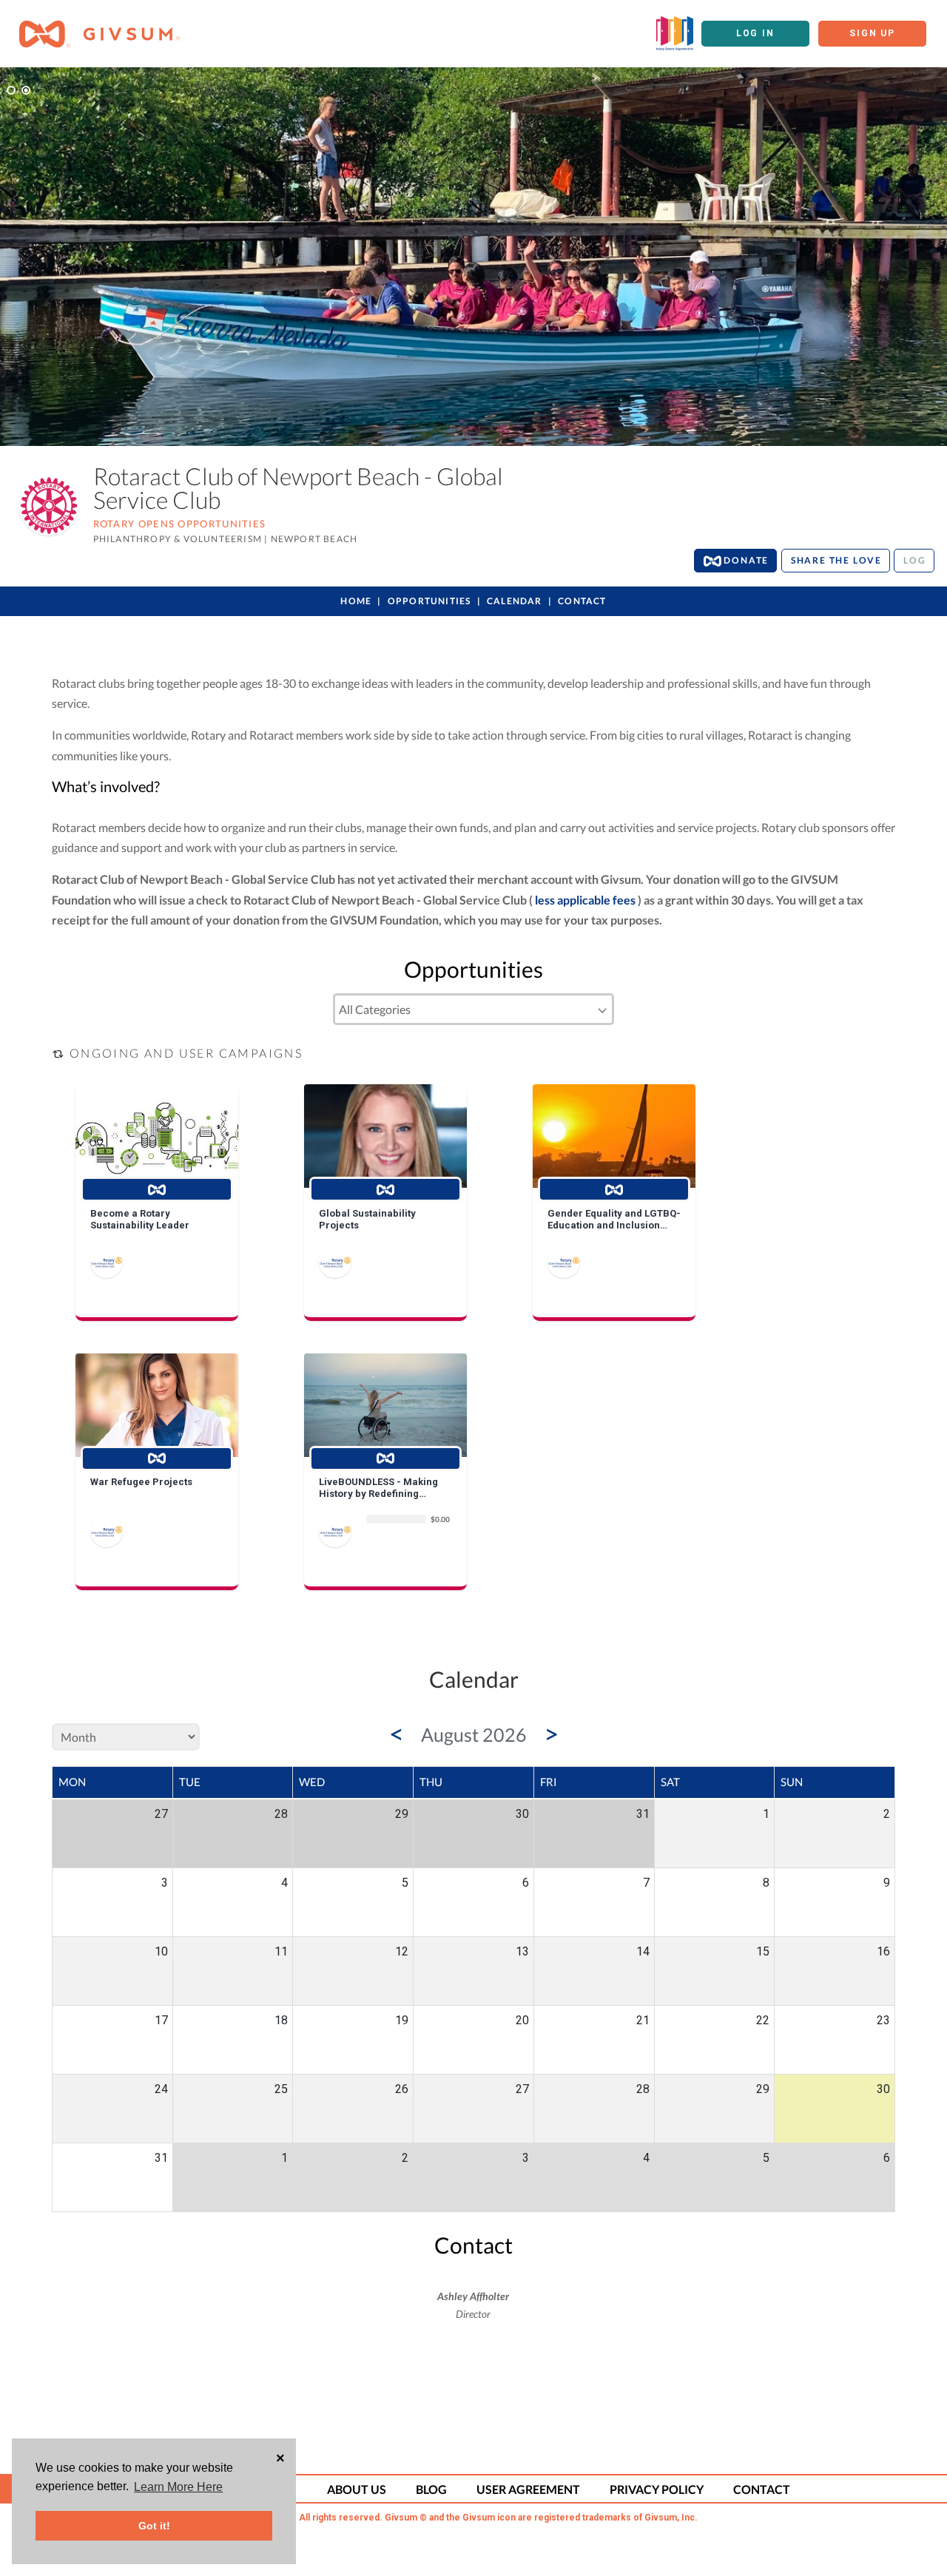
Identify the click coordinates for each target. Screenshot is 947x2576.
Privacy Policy (657, 2489)
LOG (914, 560)
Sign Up (872, 33)
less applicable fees (585, 900)
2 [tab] (26, 90)
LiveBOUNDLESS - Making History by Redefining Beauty (378, 1488)
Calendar (515, 601)
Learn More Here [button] (178, 2487)
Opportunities (429, 601)
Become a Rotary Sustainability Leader (140, 1219)
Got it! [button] (154, 2526)
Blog (431, 2489)
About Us (357, 2489)
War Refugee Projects (141, 1482)
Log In (755, 33)
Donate (745, 560)
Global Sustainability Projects (367, 1219)
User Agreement (528, 2489)
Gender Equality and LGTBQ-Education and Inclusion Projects (614, 1219)
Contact (582, 601)
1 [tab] (11, 90)
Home (356, 601)
